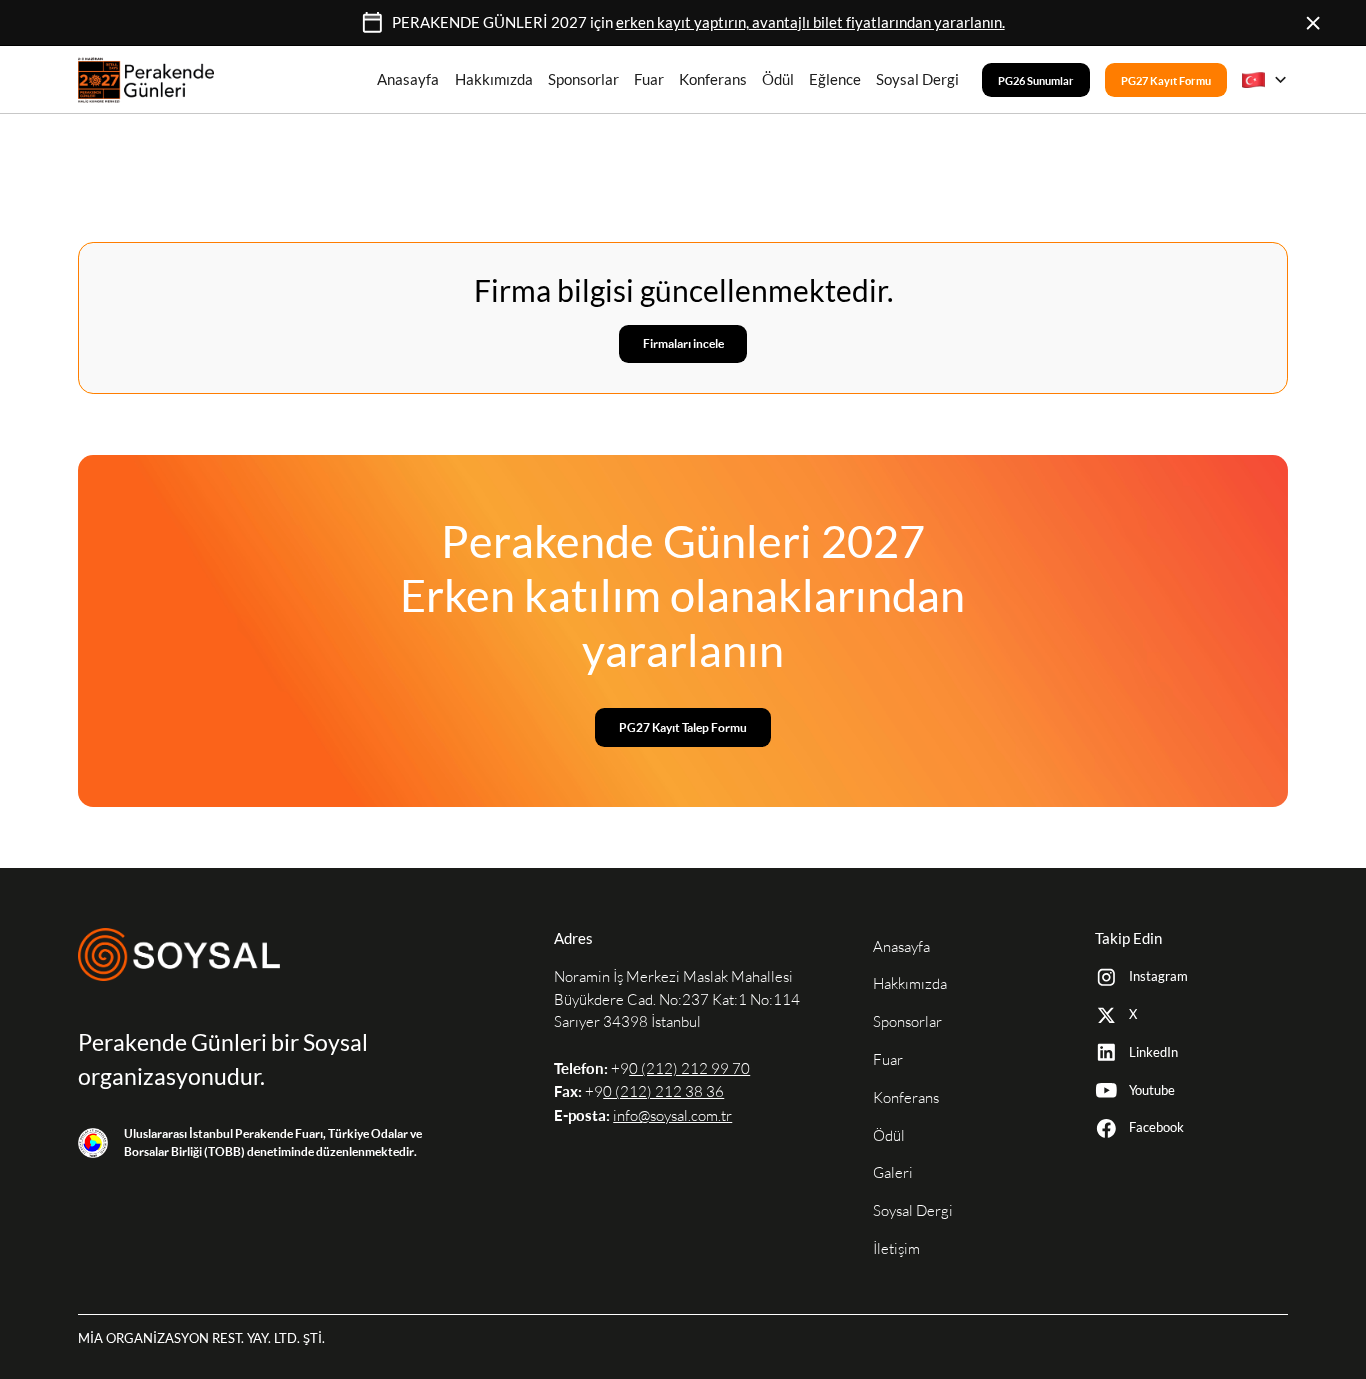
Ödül (778, 79)
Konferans (713, 79)
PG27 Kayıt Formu (1166, 79)
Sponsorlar (583, 79)
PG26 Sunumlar (1036, 79)
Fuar (649, 79)
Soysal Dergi (917, 79)
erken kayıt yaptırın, (810, 21)
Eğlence (835, 79)
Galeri (893, 1172)
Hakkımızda (494, 79)
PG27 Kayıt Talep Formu (683, 727)
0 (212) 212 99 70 (689, 1068)
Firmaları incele (683, 343)
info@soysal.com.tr (672, 1115)
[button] (1264, 80)
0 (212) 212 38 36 (663, 1091)
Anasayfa (408, 79)
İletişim (896, 1248)
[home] (146, 79)
